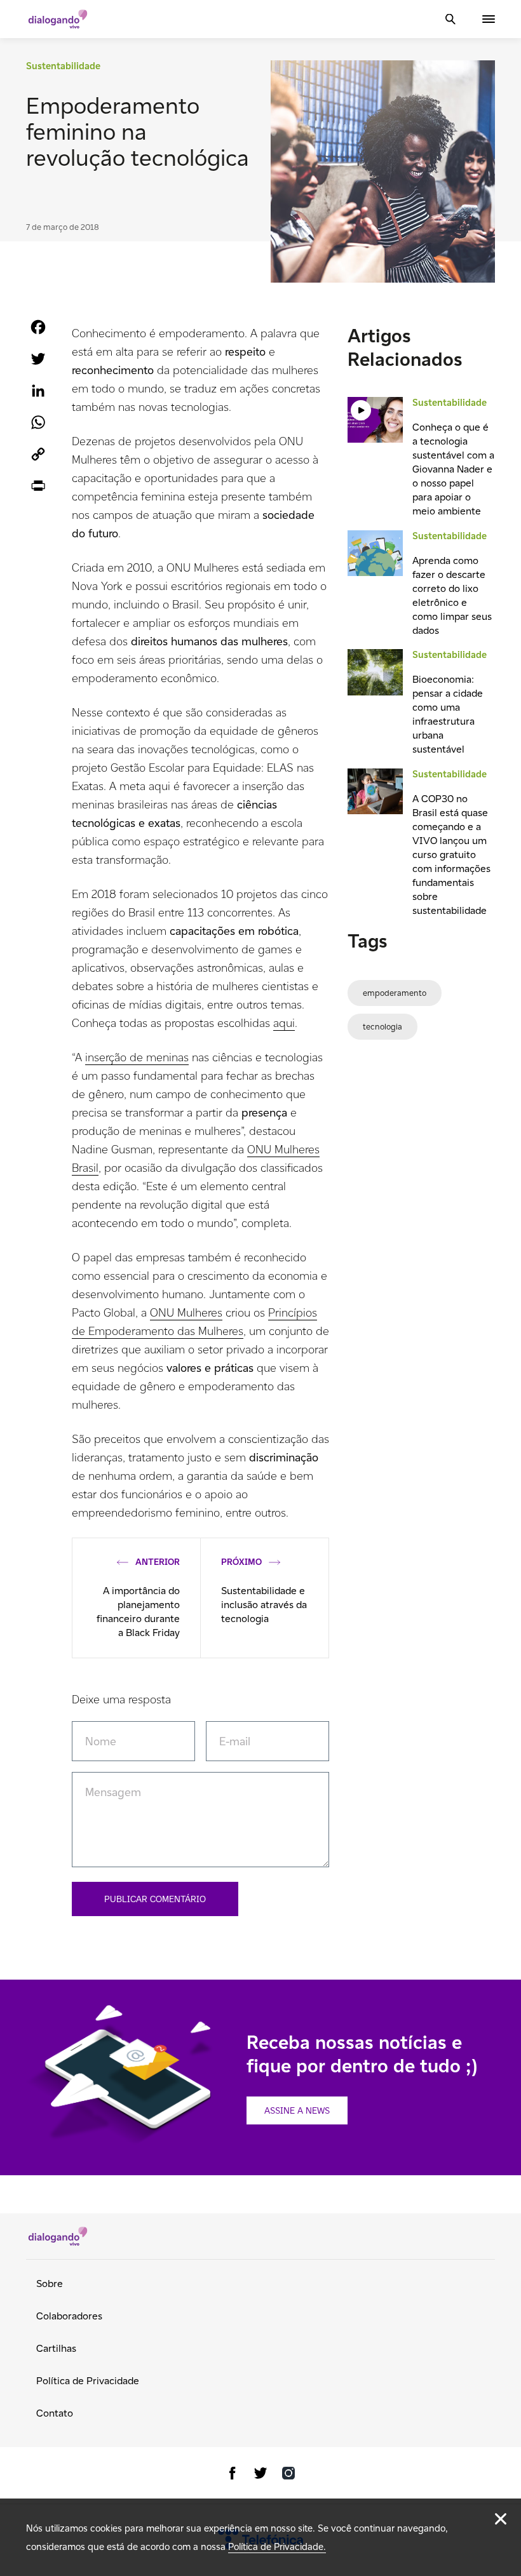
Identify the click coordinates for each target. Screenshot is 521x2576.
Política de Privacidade (88, 2381)
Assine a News (297, 2110)
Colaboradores (69, 2316)
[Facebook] (233, 2475)
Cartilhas (56, 2348)
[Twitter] (260, 2475)
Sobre (50, 2284)
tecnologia (382, 1027)
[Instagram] (288, 2475)
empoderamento (395, 993)
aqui (284, 1023)
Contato (55, 2413)
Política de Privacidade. (277, 2546)
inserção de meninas (137, 1057)
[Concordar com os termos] (501, 2519)
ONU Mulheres (186, 1312)
